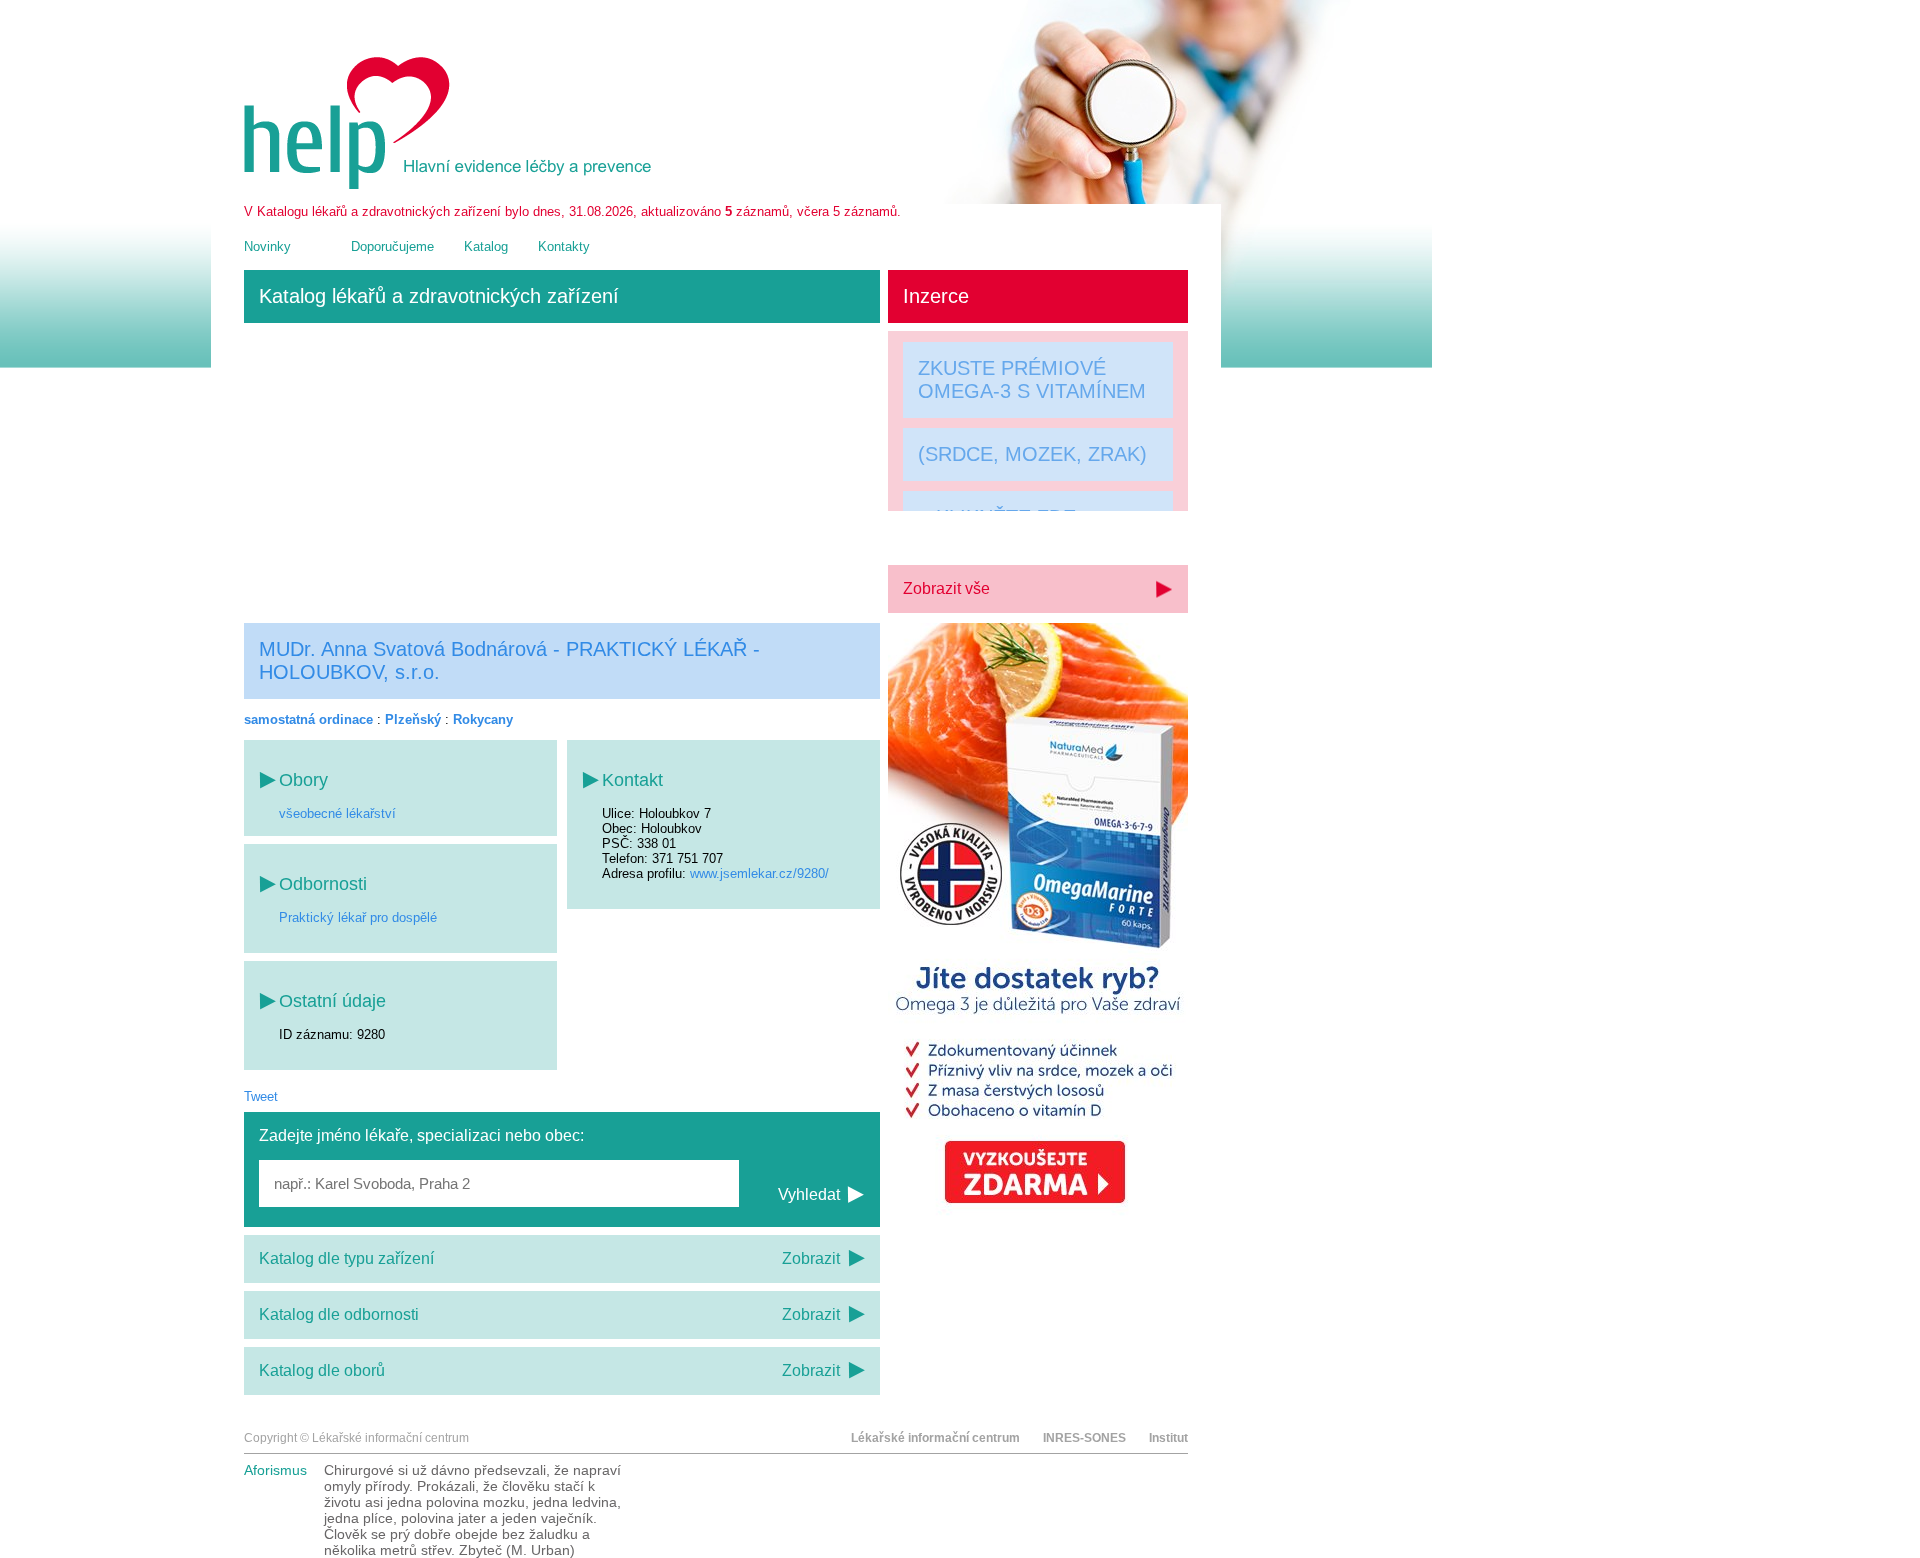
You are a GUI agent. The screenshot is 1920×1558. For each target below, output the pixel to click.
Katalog (486, 246)
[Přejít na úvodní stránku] (451, 184)
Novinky (267, 246)
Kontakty (564, 246)
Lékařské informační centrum (935, 1438)
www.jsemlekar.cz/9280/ (759, 873)
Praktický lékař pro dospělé (358, 917)
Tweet (261, 1096)
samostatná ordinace (308, 719)
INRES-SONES (1084, 1438)
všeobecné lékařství (337, 813)
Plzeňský (413, 719)
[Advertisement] (562, 473)
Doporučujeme (392, 246)
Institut (1168, 1438)
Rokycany (483, 719)
